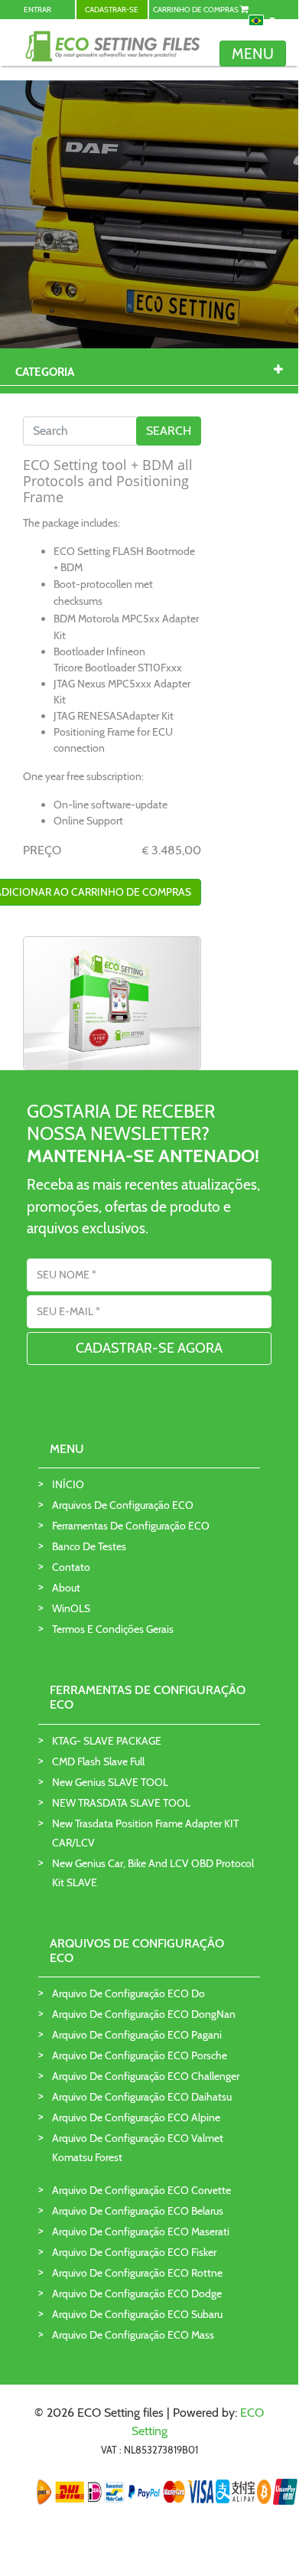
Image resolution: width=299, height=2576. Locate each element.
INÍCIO (68, 1484)
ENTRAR (37, 10)
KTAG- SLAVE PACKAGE (107, 1741)
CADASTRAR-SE (112, 10)
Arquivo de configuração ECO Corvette (141, 2190)
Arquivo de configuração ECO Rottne (137, 2273)
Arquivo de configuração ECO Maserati (141, 2232)
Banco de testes (89, 1546)
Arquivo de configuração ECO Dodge (137, 2294)
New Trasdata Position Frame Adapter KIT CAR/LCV (145, 1833)
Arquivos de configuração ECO (123, 1505)
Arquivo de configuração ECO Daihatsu (142, 2097)
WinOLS (71, 1608)
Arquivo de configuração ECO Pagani (137, 2035)
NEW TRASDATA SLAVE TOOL (121, 1803)
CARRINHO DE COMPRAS (197, 10)
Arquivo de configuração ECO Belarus (138, 2211)
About (66, 1588)
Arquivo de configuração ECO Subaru (137, 2314)
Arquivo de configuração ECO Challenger (146, 2076)
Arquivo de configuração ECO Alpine (136, 2117)
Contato (71, 1567)
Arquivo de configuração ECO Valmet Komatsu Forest (138, 2148)
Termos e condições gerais (113, 1629)
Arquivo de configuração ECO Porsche (140, 2055)
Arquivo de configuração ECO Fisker (134, 2252)
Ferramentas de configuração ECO (131, 1526)
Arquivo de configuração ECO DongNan (144, 2014)
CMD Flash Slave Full (98, 1761)
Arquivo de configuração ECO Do (128, 1993)
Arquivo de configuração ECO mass (133, 2335)
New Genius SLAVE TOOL (110, 1782)
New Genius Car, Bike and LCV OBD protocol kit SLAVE (153, 1873)
